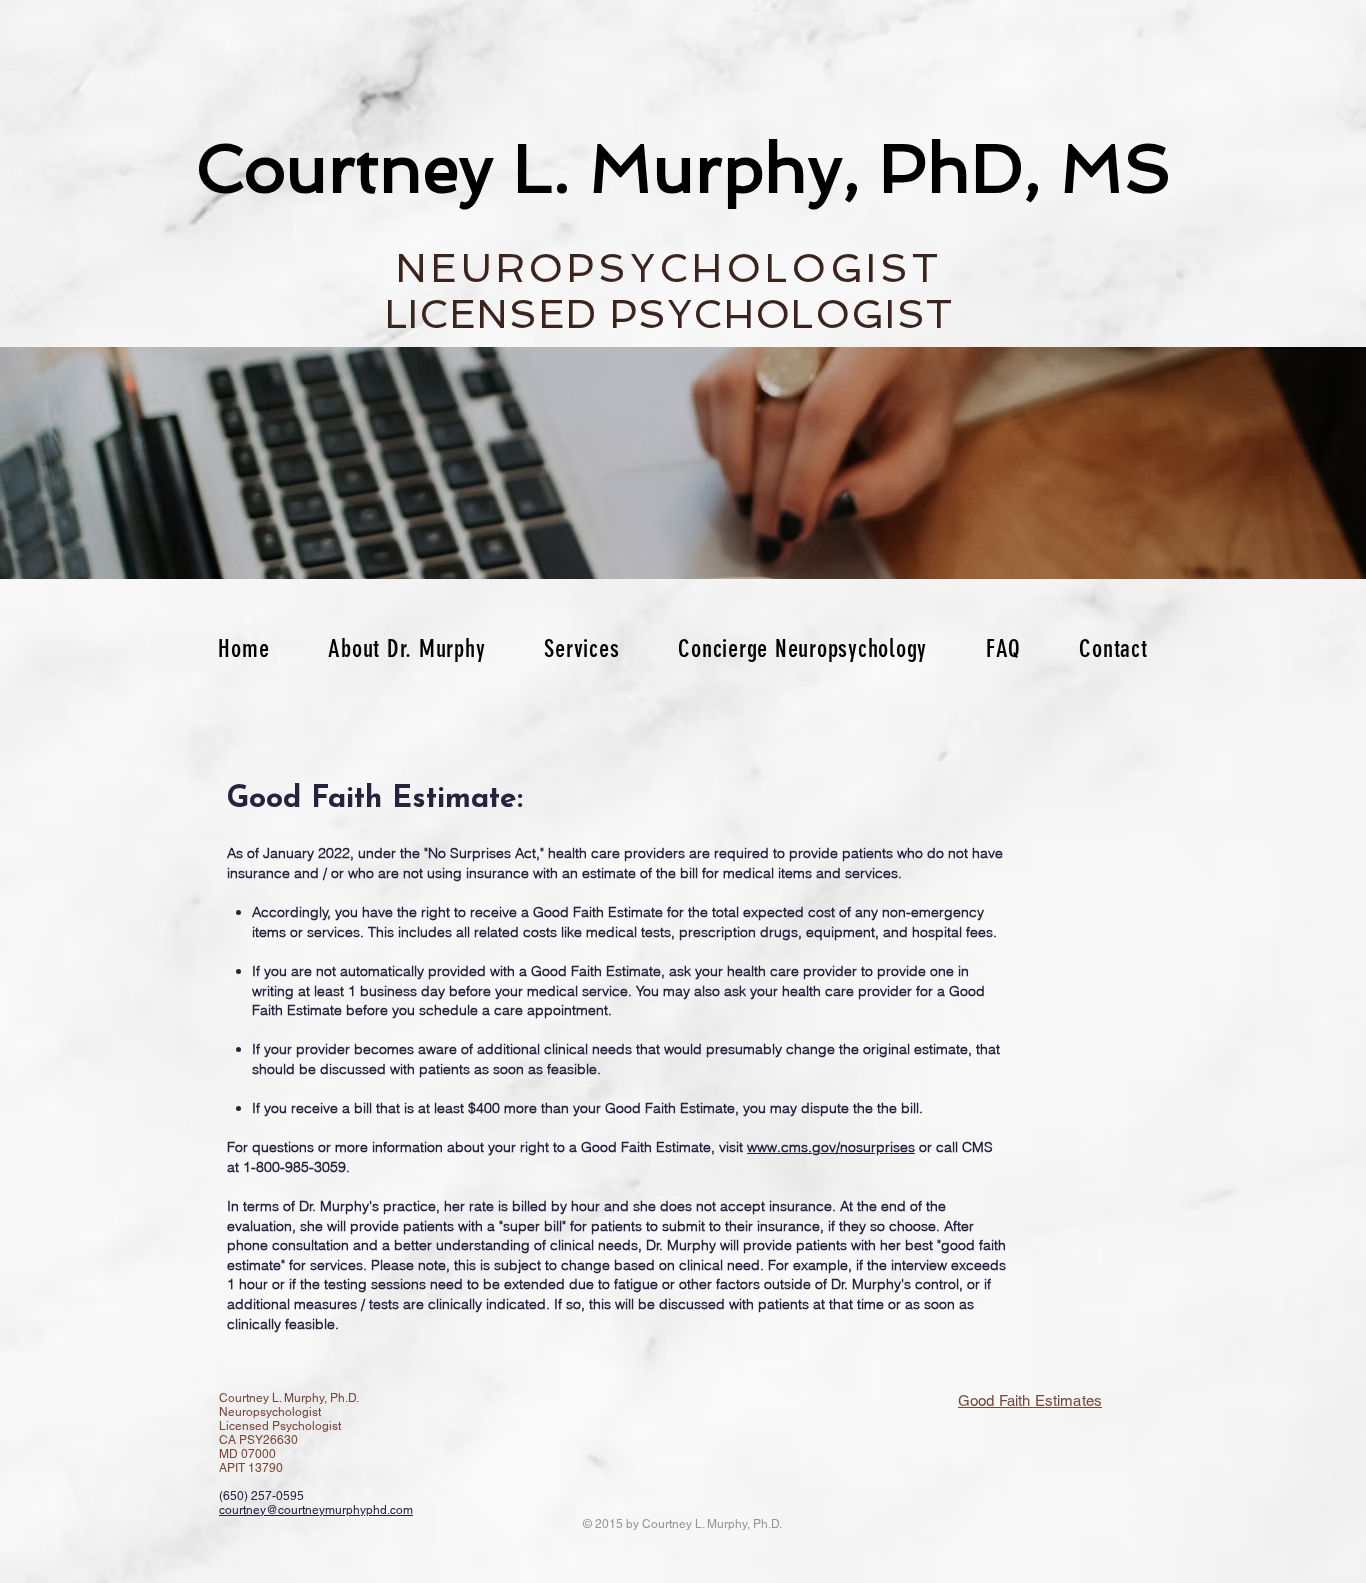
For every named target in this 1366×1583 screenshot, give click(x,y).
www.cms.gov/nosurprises (831, 1147)
